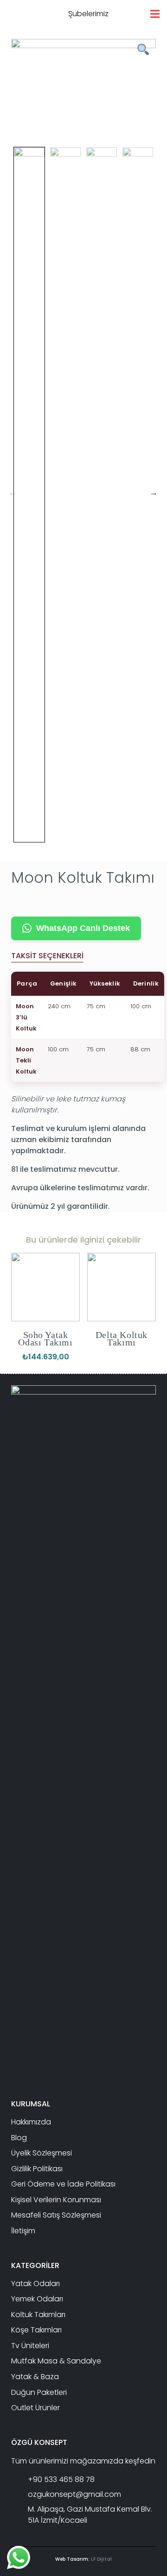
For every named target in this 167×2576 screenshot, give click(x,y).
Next (154, 492)
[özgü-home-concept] (51, 14)
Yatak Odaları (35, 2284)
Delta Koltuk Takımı (122, 1338)
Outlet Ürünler (35, 2408)
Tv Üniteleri (30, 2346)
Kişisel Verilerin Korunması (56, 2200)
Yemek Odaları (37, 2299)
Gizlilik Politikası (37, 2169)
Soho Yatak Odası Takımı (45, 1338)
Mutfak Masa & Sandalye (56, 2361)
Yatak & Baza (35, 2377)
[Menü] (155, 14)
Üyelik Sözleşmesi (42, 2153)
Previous (13, 492)
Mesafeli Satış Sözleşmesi (56, 2215)
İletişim (23, 2231)
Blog (19, 2138)
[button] (124, 14)
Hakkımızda (31, 2122)
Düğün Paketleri (39, 2392)
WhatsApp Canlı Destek (83, 928)
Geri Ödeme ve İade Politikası (63, 2184)
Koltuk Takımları (38, 2315)
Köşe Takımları (36, 2330)
